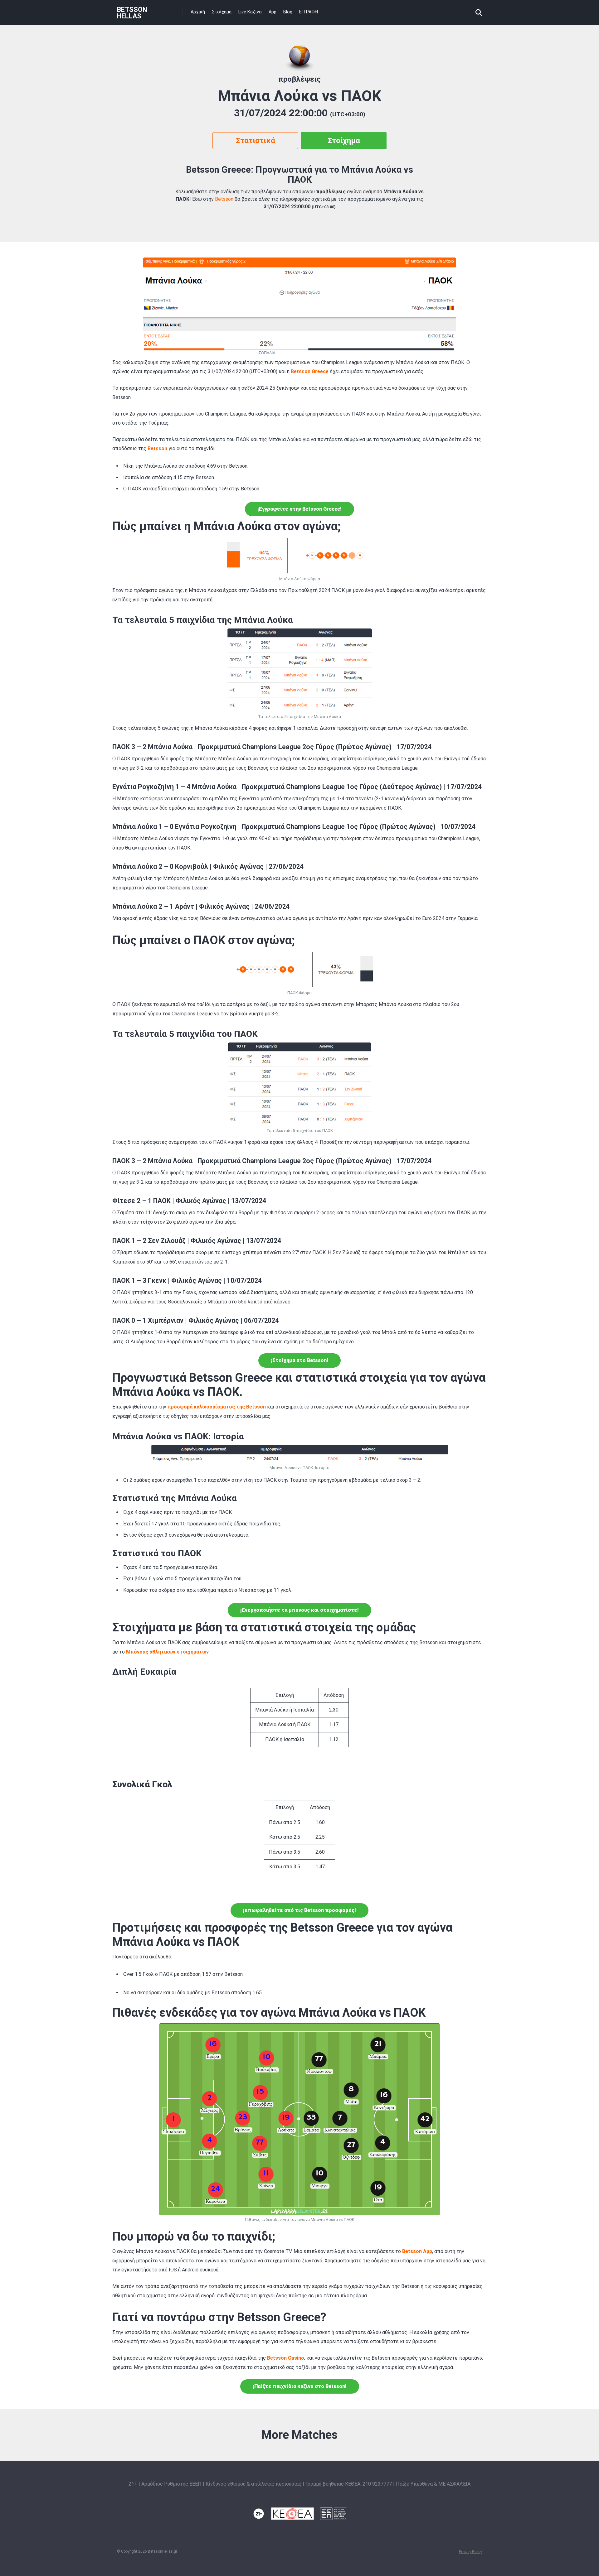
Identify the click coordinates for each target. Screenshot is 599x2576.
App (273, 12)
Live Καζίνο (250, 12)
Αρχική (198, 12)
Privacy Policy (470, 2552)
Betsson (224, 199)
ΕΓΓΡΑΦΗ (309, 12)
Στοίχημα (222, 12)
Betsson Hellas (132, 13)
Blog (288, 12)
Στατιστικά (256, 141)
